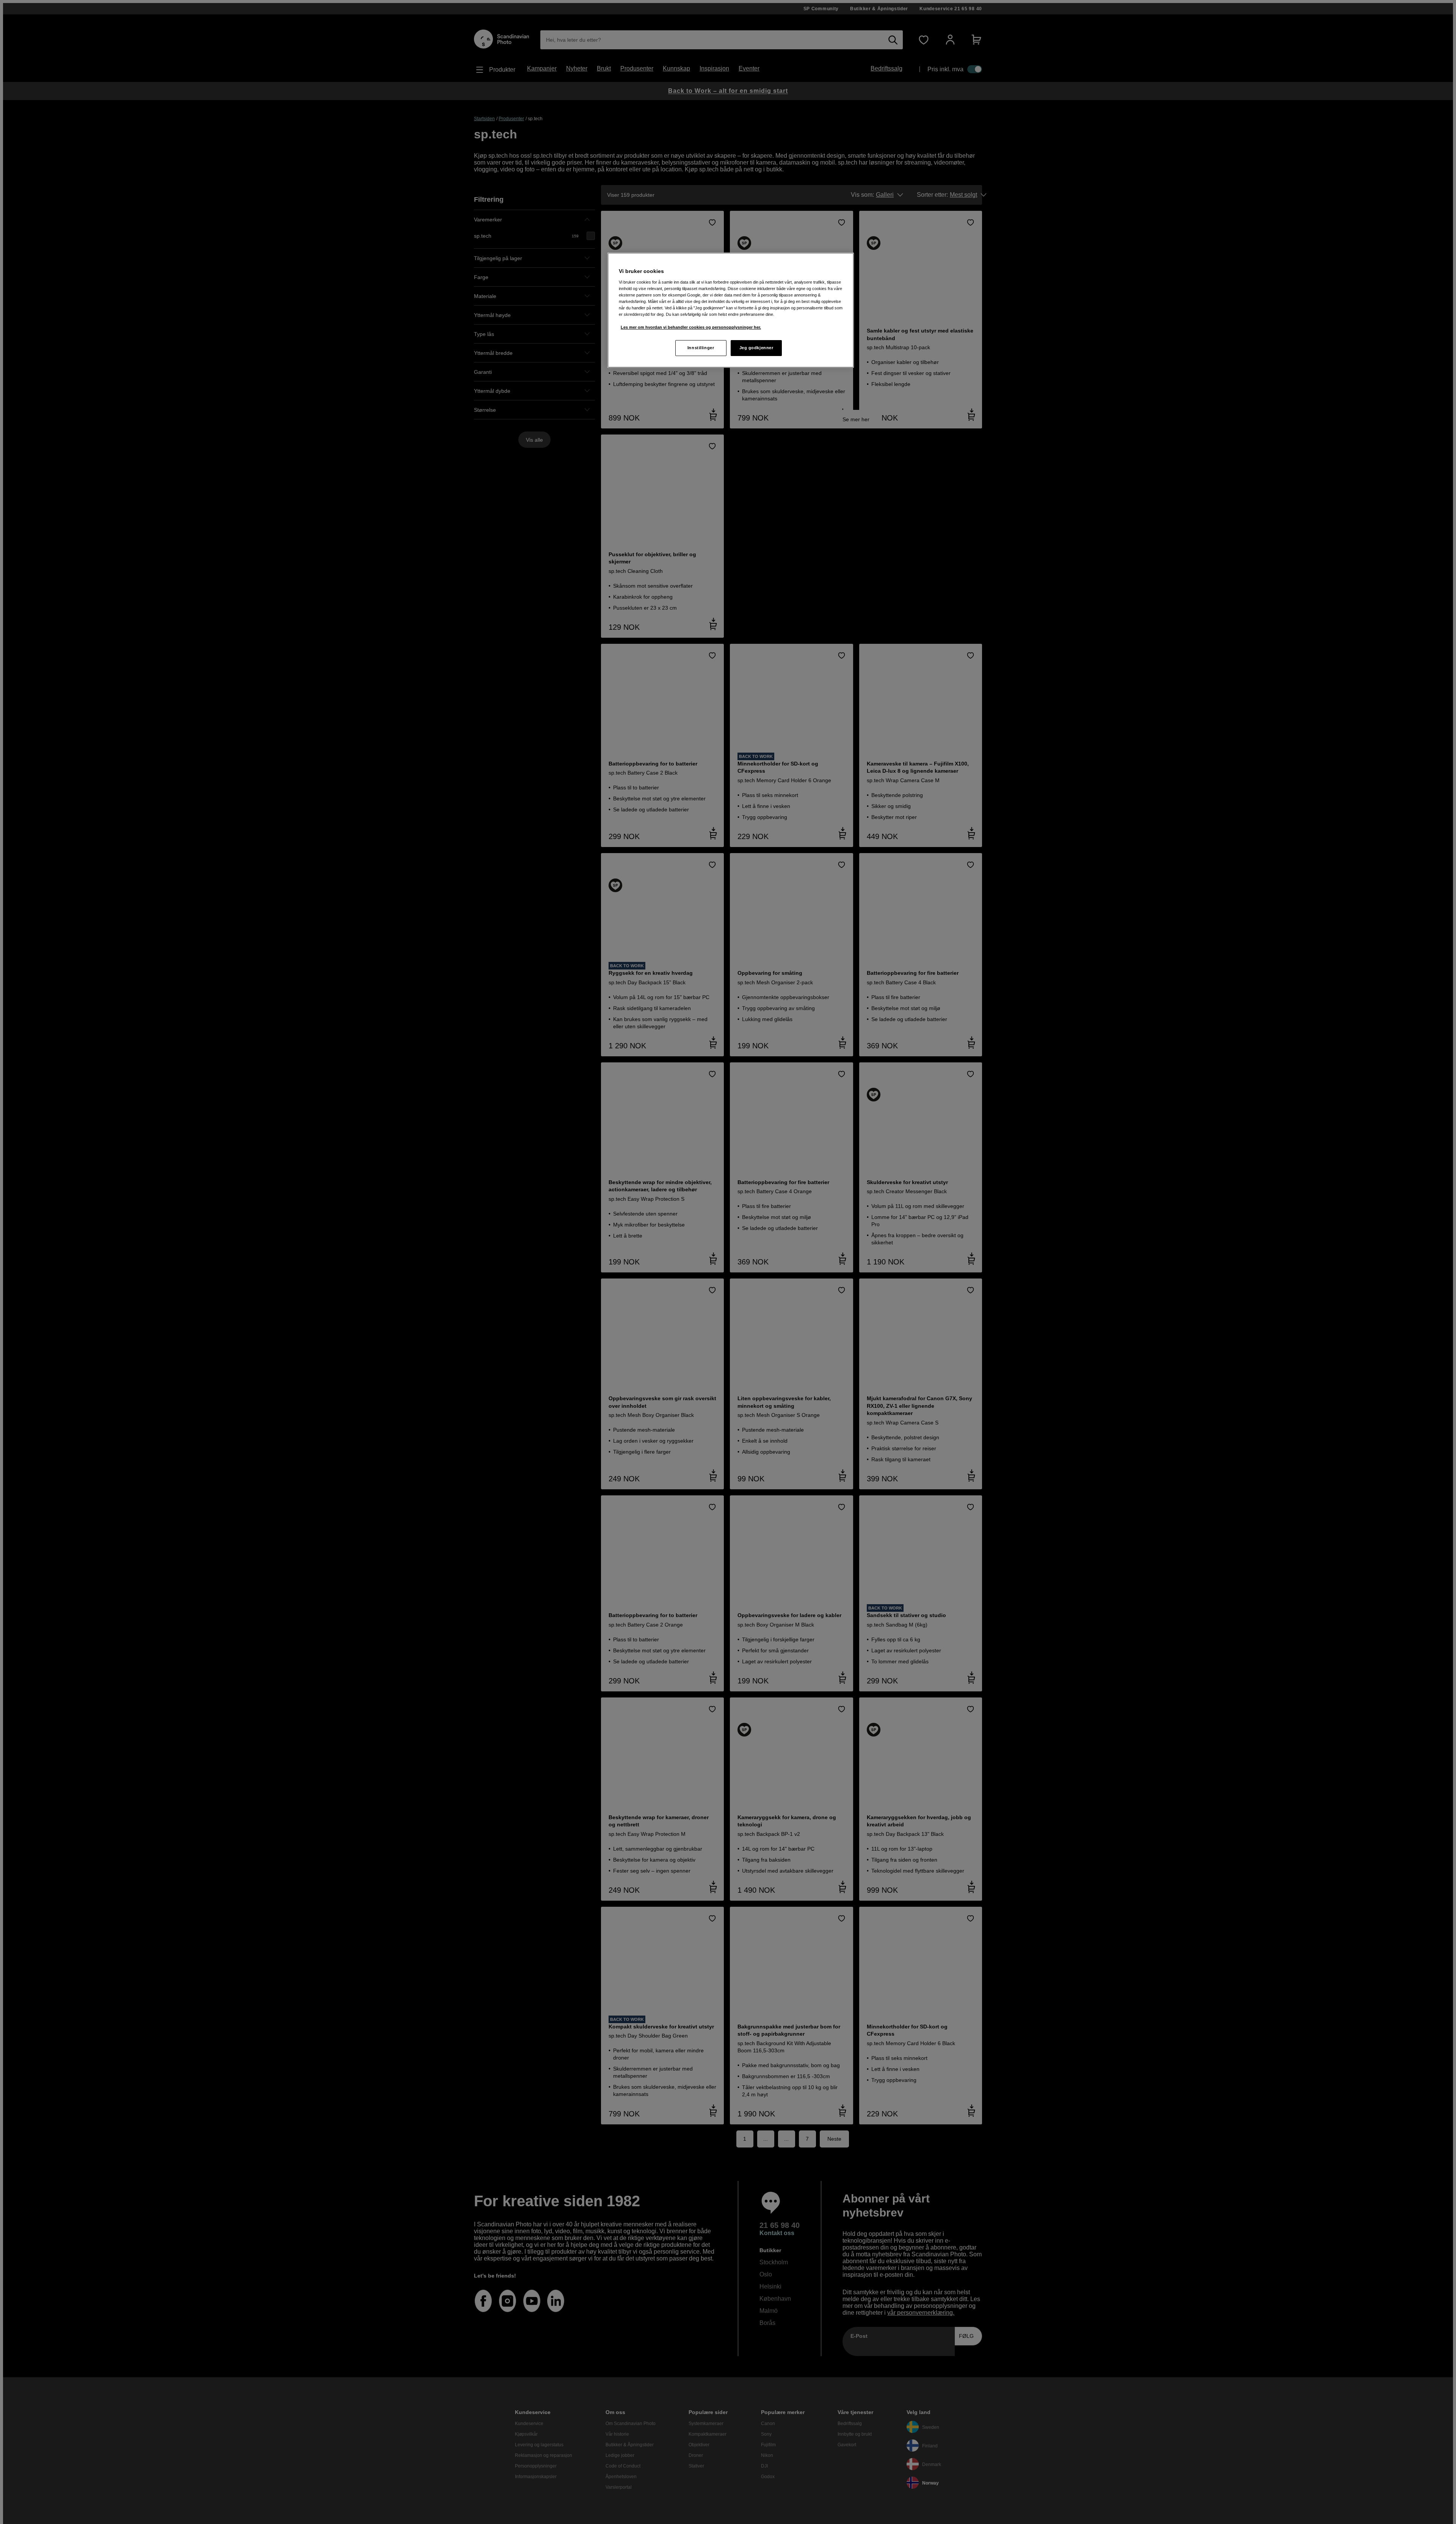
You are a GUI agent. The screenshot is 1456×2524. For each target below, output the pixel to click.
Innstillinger (701, 348)
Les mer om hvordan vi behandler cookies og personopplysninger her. (691, 327)
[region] (731, 310)
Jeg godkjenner (756, 348)
